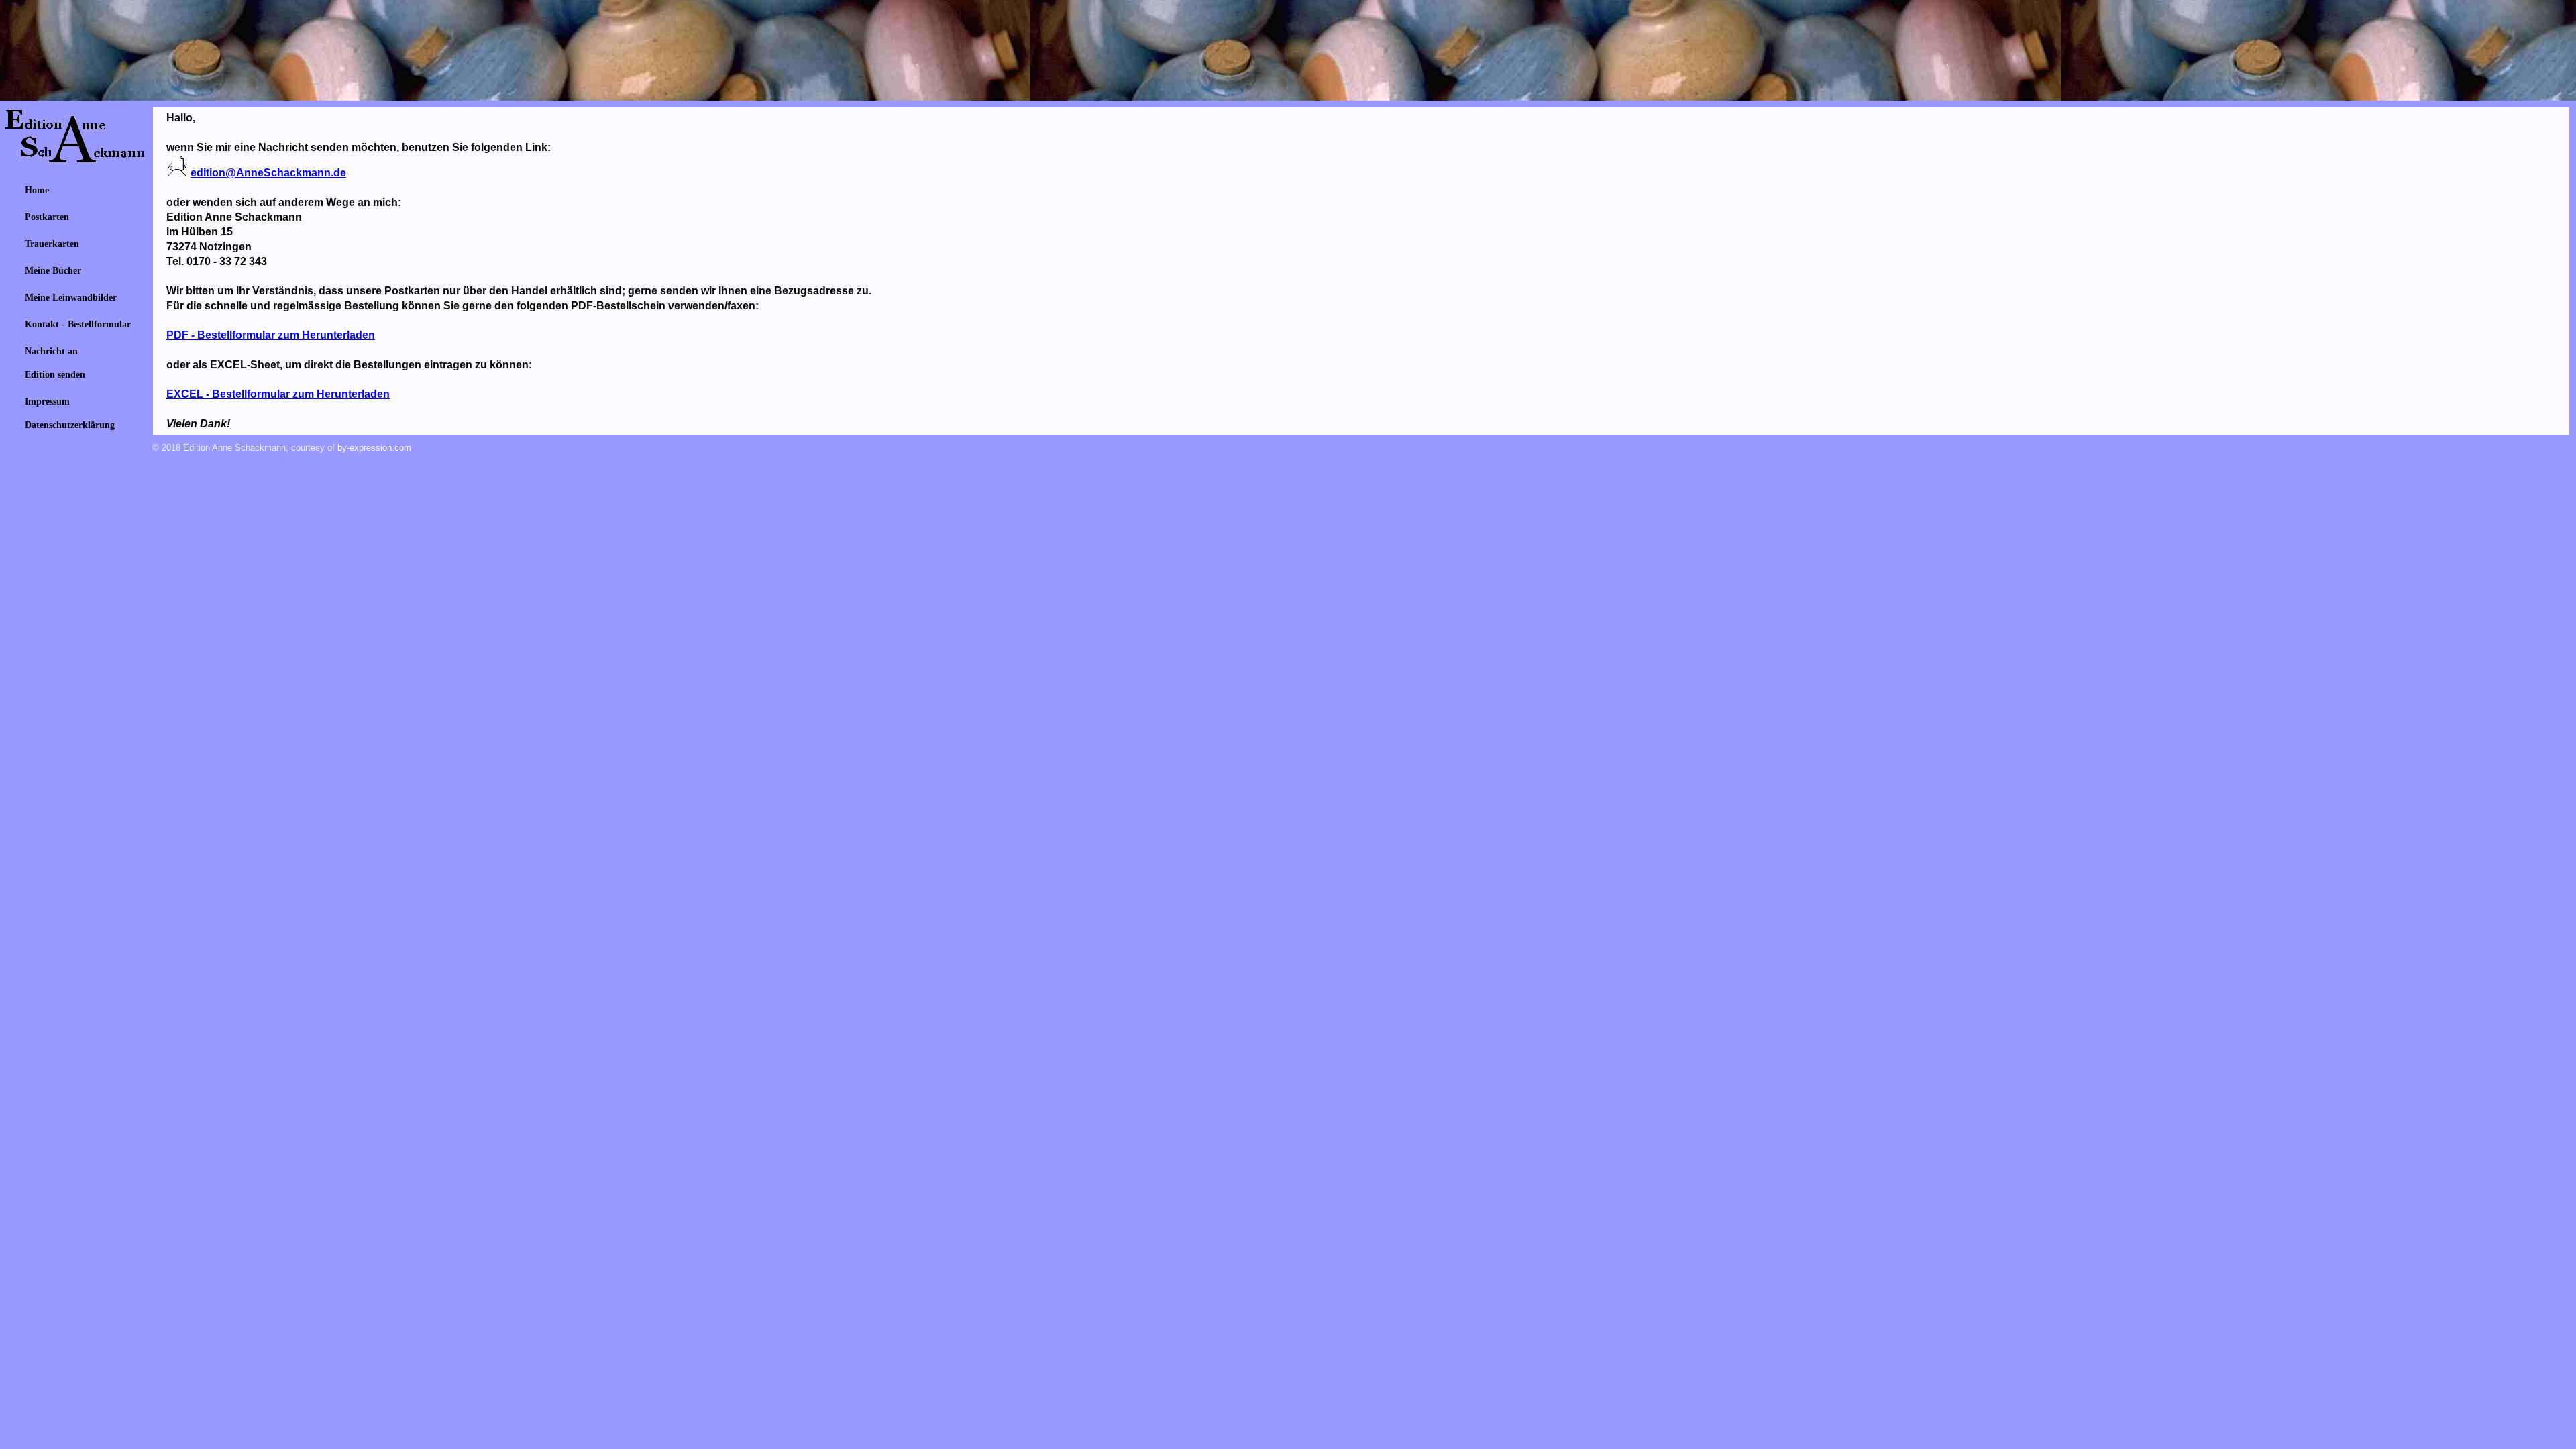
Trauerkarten (52, 244)
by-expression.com (374, 448)
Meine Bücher (53, 270)
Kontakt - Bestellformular (78, 324)
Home (37, 190)
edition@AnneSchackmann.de (268, 173)
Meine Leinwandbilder (71, 297)
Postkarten (47, 217)
